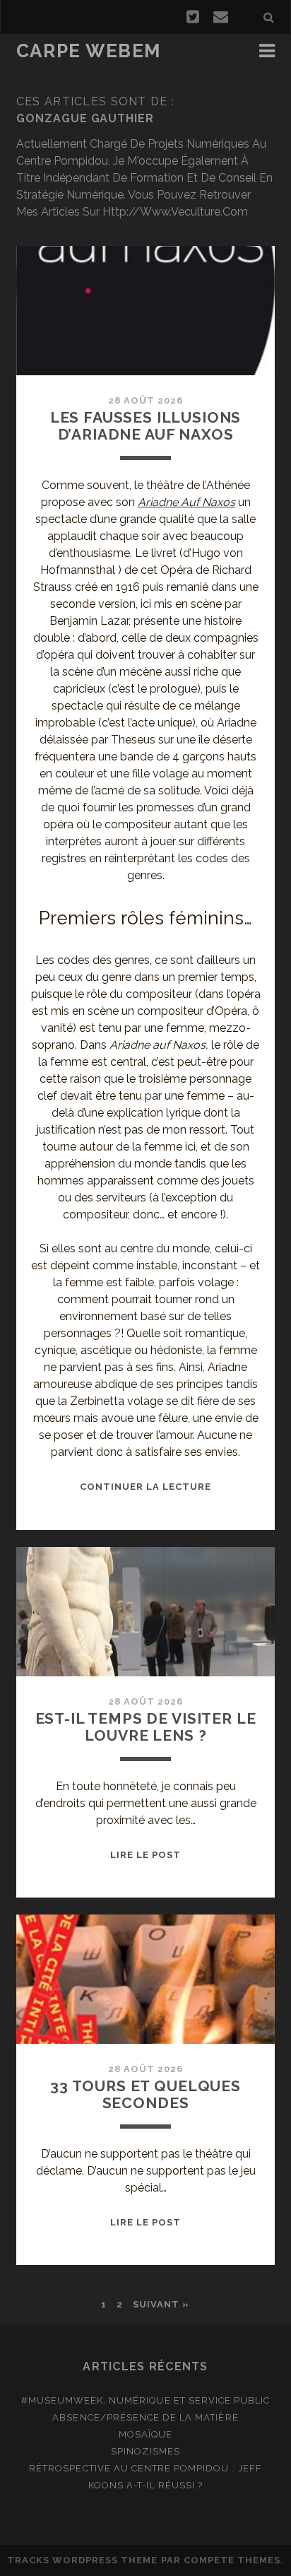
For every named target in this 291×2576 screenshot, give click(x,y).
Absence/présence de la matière (145, 2417)
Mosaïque (145, 2434)
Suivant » (161, 2304)
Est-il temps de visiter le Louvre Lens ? (146, 1727)
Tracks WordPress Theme (83, 2560)
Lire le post (146, 1855)
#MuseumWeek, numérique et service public (146, 2400)
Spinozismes (145, 2451)
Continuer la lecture (146, 1487)
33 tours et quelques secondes (145, 2094)
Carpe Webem (89, 51)
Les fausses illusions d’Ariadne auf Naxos (146, 426)
